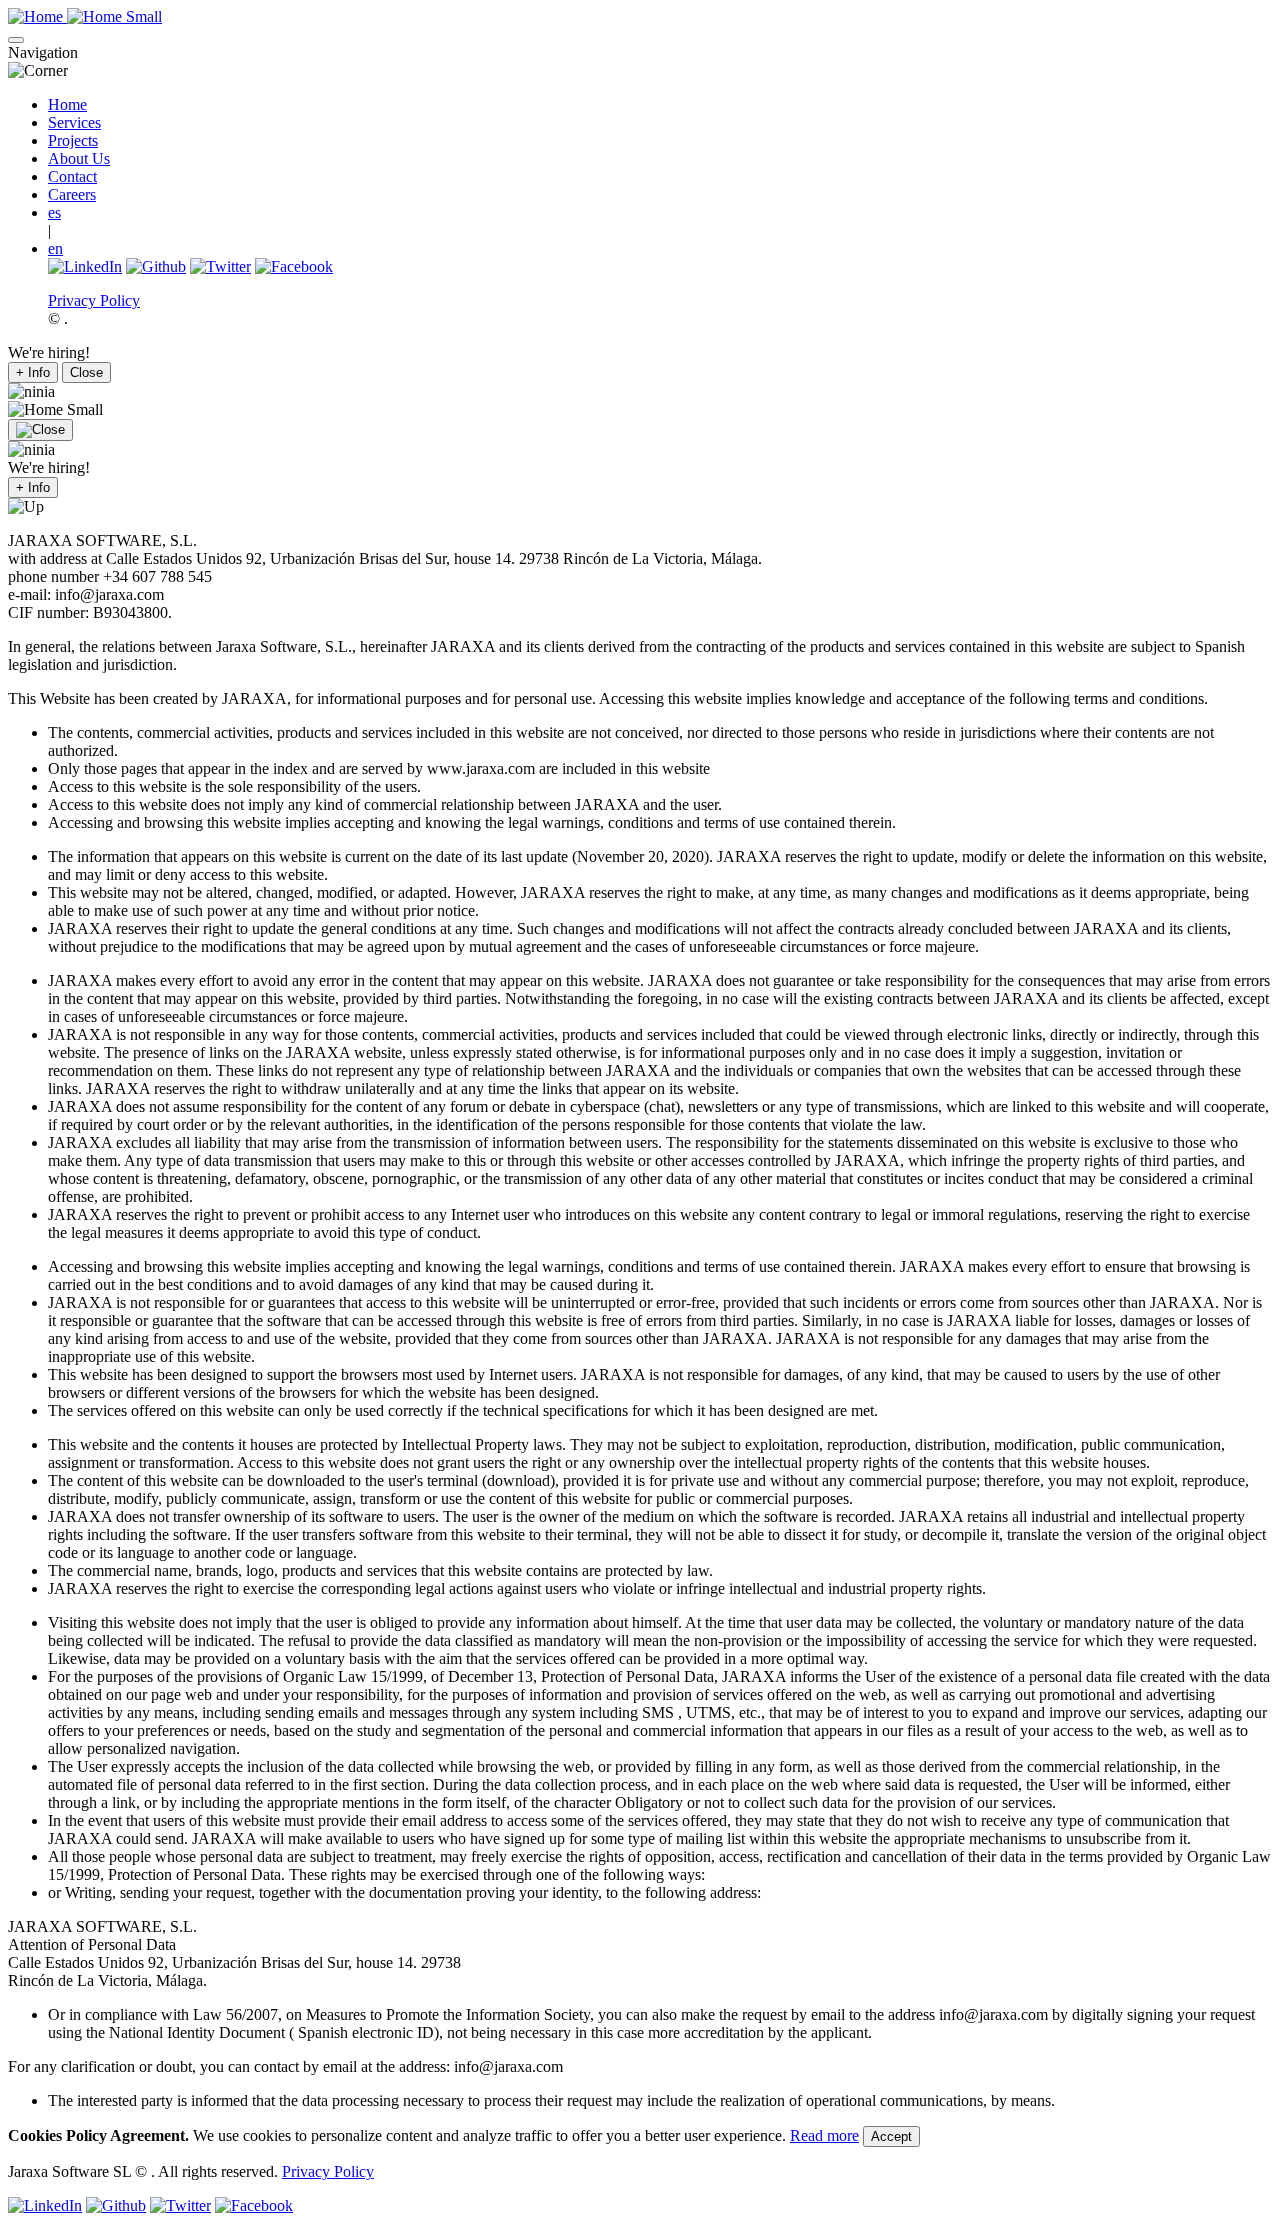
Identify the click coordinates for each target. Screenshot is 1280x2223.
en (55, 248)
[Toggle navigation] (16, 40)
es (54, 212)
